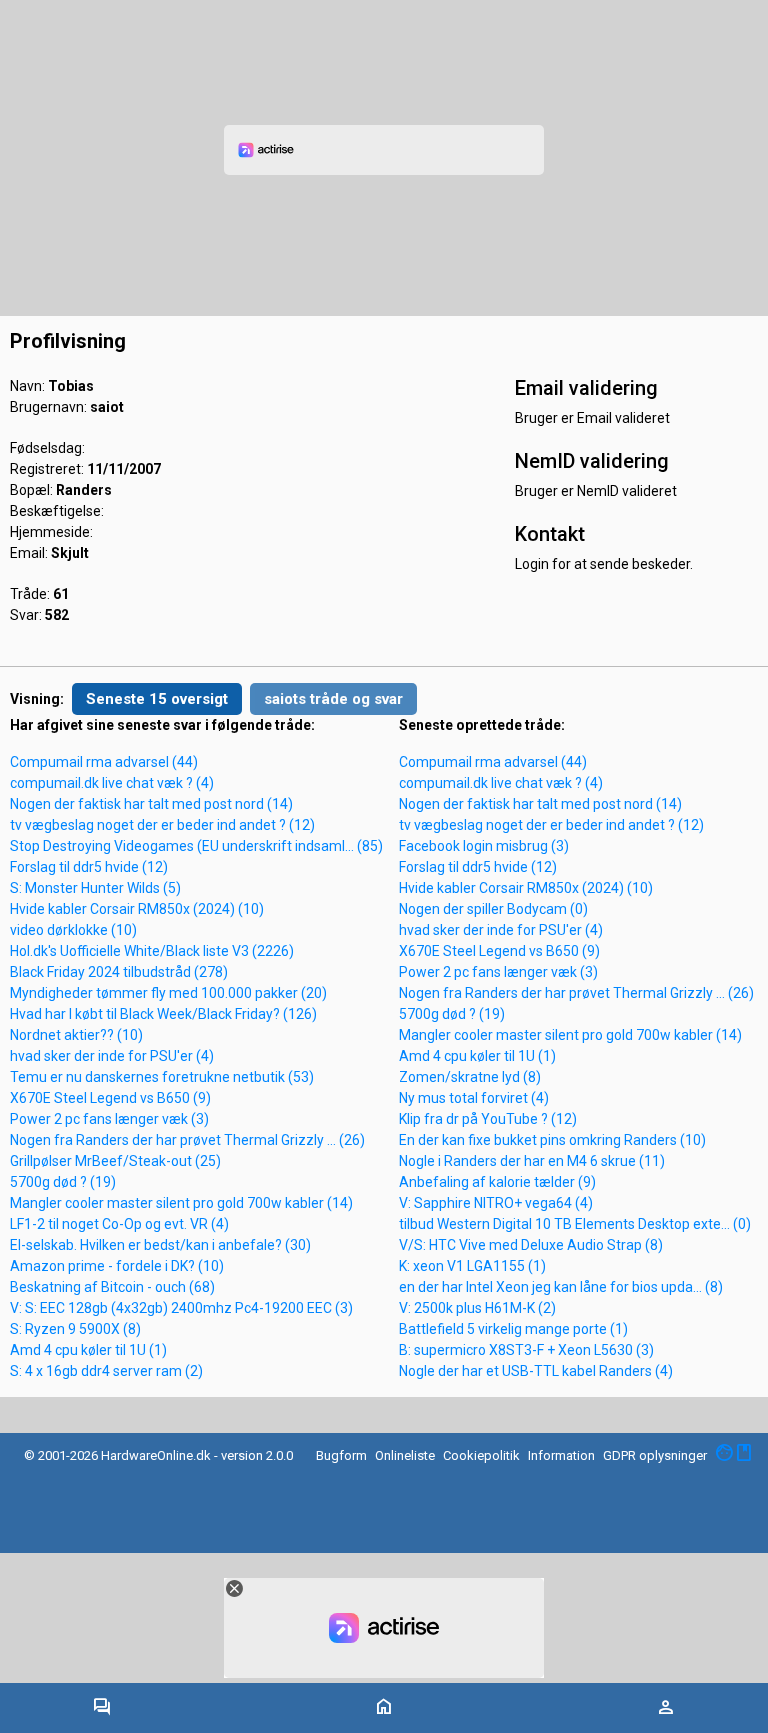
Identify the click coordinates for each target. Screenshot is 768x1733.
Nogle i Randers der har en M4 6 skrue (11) (532, 1161)
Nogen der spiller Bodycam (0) (493, 909)
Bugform (341, 1455)
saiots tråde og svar (333, 699)
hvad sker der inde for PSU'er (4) (112, 1056)
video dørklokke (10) (73, 930)
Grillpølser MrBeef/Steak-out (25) (115, 1161)
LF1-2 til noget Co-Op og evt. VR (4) (119, 1224)
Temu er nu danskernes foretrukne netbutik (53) (162, 1077)
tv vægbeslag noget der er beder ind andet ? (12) (162, 825)
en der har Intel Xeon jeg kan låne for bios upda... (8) (561, 1287)
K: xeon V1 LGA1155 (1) (472, 1266)
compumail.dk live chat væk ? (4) (112, 783)
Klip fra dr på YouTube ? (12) (488, 1119)
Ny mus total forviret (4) (474, 1098)
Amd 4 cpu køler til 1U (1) (88, 1350)
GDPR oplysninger (655, 1455)
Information (561, 1455)
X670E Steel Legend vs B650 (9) (110, 1098)
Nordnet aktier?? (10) (76, 1035)
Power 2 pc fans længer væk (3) (109, 1119)
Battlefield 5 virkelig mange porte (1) (513, 1329)
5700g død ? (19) (63, 1182)
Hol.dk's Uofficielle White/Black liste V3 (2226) (152, 951)
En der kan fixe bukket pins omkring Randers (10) (552, 1140)
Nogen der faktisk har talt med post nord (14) (151, 804)
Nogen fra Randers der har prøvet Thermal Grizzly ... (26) (187, 1140)
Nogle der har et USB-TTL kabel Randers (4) (536, 1371)
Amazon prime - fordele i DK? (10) (117, 1266)
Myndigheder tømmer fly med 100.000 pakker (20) (168, 993)
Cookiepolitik (481, 1455)
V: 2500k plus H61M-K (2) (477, 1308)
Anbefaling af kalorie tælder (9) (497, 1182)
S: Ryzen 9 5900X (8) (75, 1329)
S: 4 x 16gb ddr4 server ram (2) (106, 1371)
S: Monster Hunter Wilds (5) (95, 888)
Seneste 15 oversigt (157, 699)
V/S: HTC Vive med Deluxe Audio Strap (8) (531, 1245)
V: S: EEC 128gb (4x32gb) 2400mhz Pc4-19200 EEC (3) (181, 1308)
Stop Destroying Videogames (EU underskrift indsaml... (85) (196, 846)
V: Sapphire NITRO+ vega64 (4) (496, 1203)
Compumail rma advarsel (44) (104, 762)
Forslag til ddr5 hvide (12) (89, 867)
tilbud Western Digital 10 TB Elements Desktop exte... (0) (575, 1224)
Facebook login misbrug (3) (484, 846)
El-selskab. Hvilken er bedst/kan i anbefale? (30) (160, 1245)
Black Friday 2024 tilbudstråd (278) (119, 972)
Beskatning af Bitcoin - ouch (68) (112, 1287)
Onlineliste (405, 1455)
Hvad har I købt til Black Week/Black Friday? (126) (163, 1014)
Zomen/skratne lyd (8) (470, 1077)
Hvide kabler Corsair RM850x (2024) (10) (137, 909)
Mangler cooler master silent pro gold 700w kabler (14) (181, 1203)
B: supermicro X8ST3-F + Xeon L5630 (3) (526, 1350)
